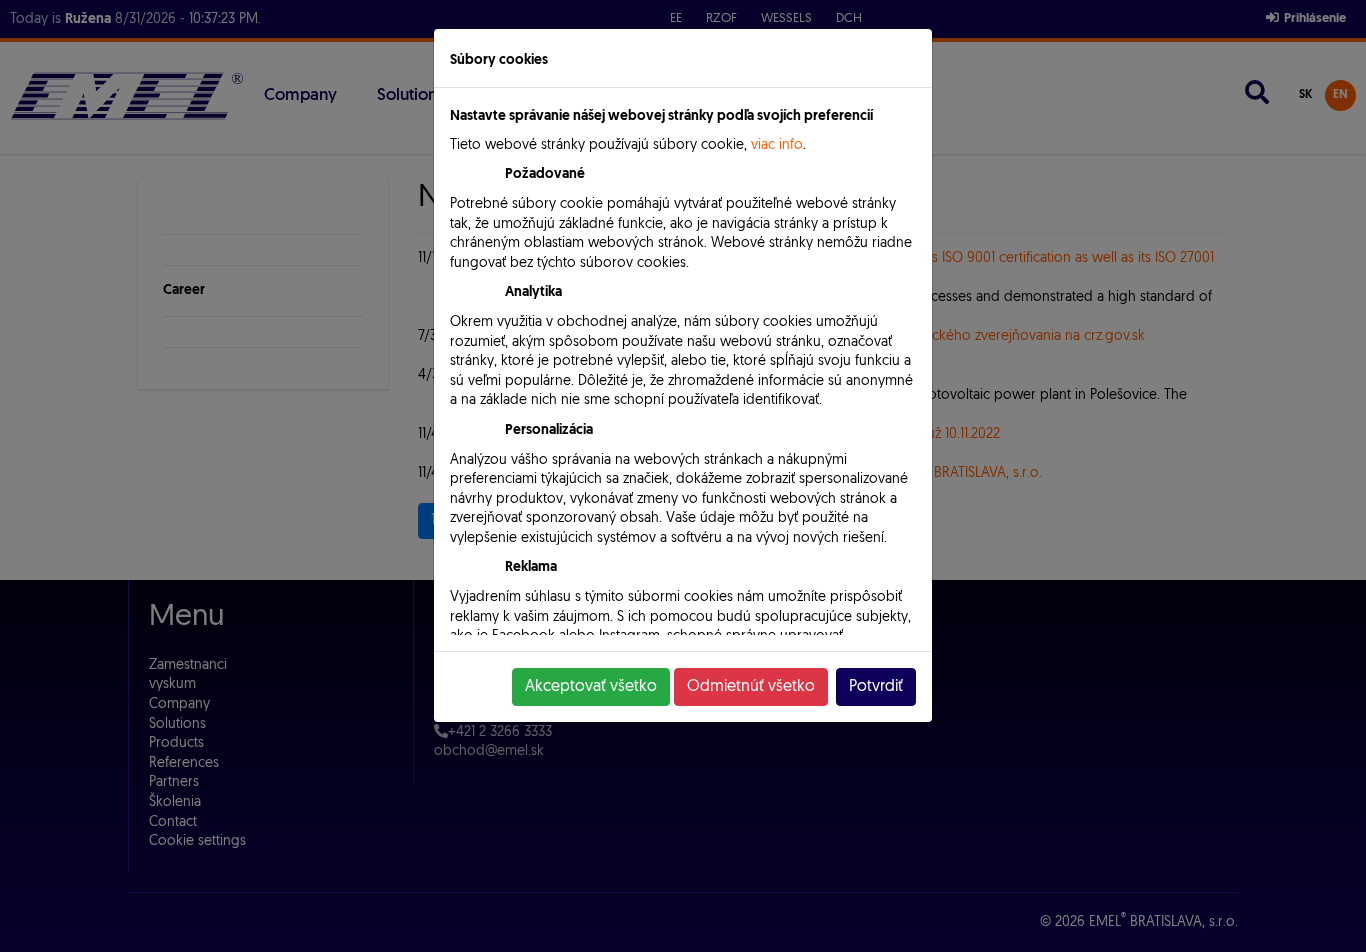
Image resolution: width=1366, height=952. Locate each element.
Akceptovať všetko (591, 687)
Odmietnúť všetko (751, 687)
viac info (777, 145)
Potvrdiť (876, 687)
